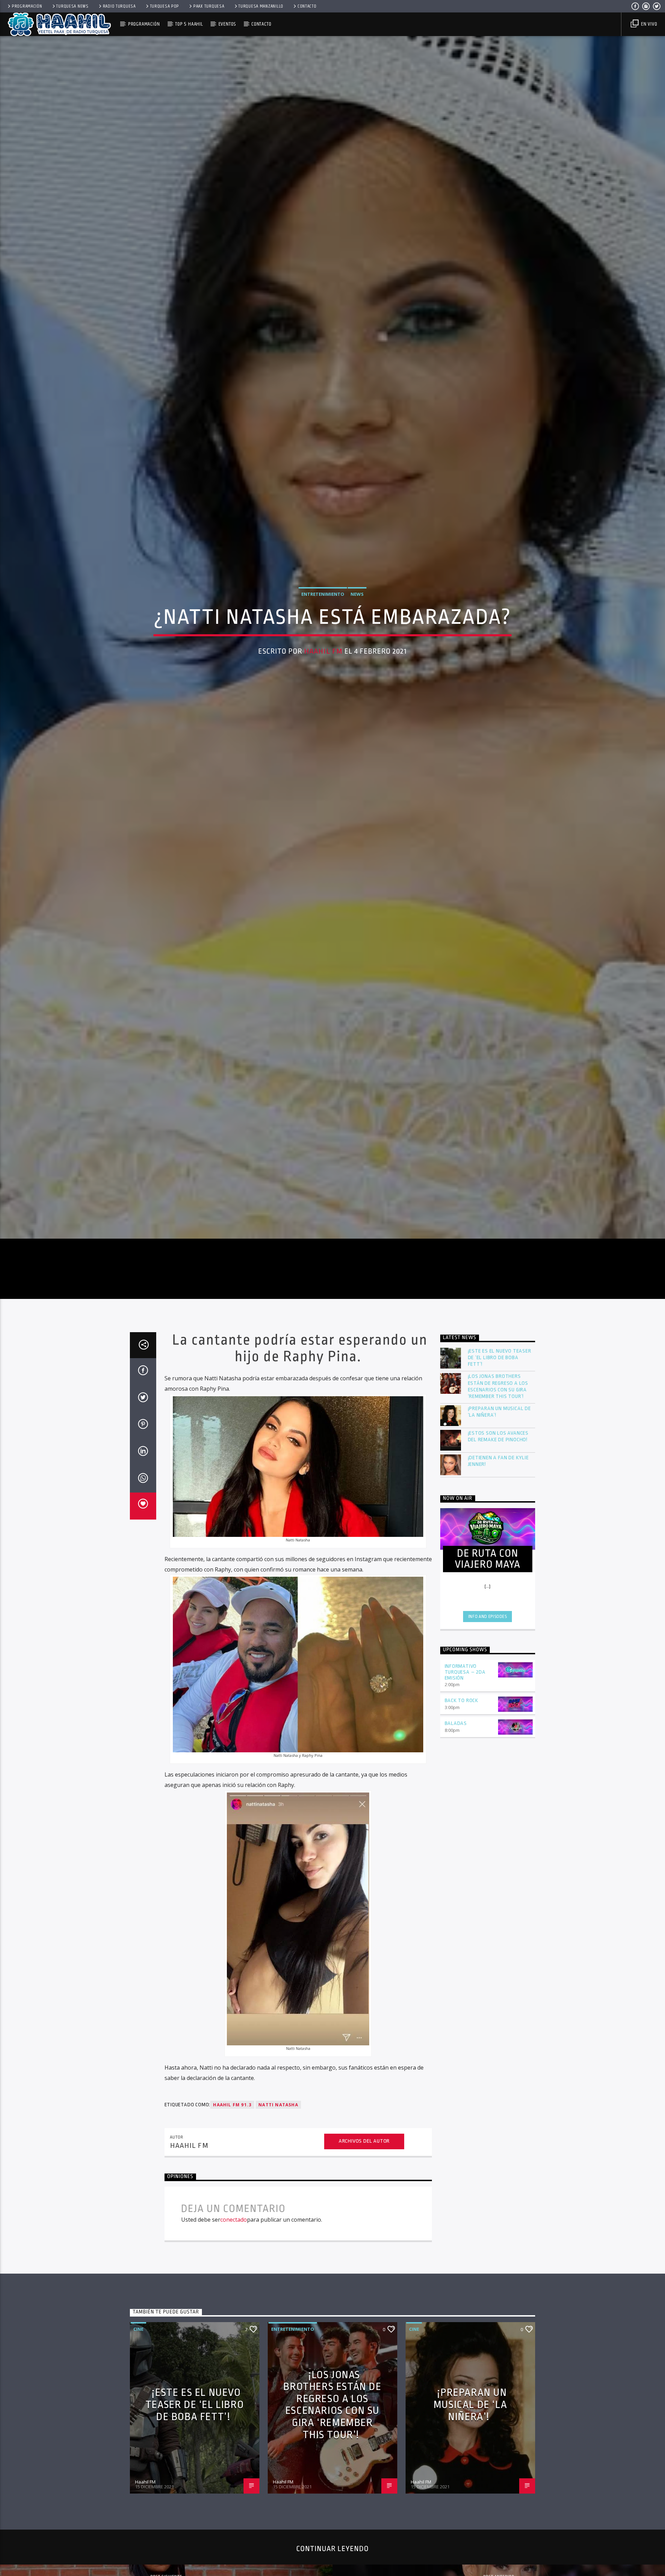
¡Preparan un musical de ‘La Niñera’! (499, 1557)
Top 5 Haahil (189, 24)
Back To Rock (462, 1846)
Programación (27, 6)
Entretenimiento (323, 661)
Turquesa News (72, 6)
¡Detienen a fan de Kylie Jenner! (498, 1606)
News (357, 661)
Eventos (227, 24)
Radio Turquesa (119, 6)
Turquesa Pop (165, 6)
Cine (138, 2474)
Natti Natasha (278, 2250)
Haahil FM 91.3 (232, 2250)
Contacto (307, 6)
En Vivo (648, 24)
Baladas (456, 1869)
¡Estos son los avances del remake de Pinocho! (498, 1582)
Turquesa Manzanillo (261, 6)
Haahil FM (323, 718)
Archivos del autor (364, 2286)
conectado (234, 2365)
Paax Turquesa (209, 6)
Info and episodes (488, 1762)
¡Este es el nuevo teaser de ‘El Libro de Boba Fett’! (500, 1503)
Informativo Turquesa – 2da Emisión (465, 1817)
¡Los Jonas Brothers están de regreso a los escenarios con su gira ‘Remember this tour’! (498, 1532)
